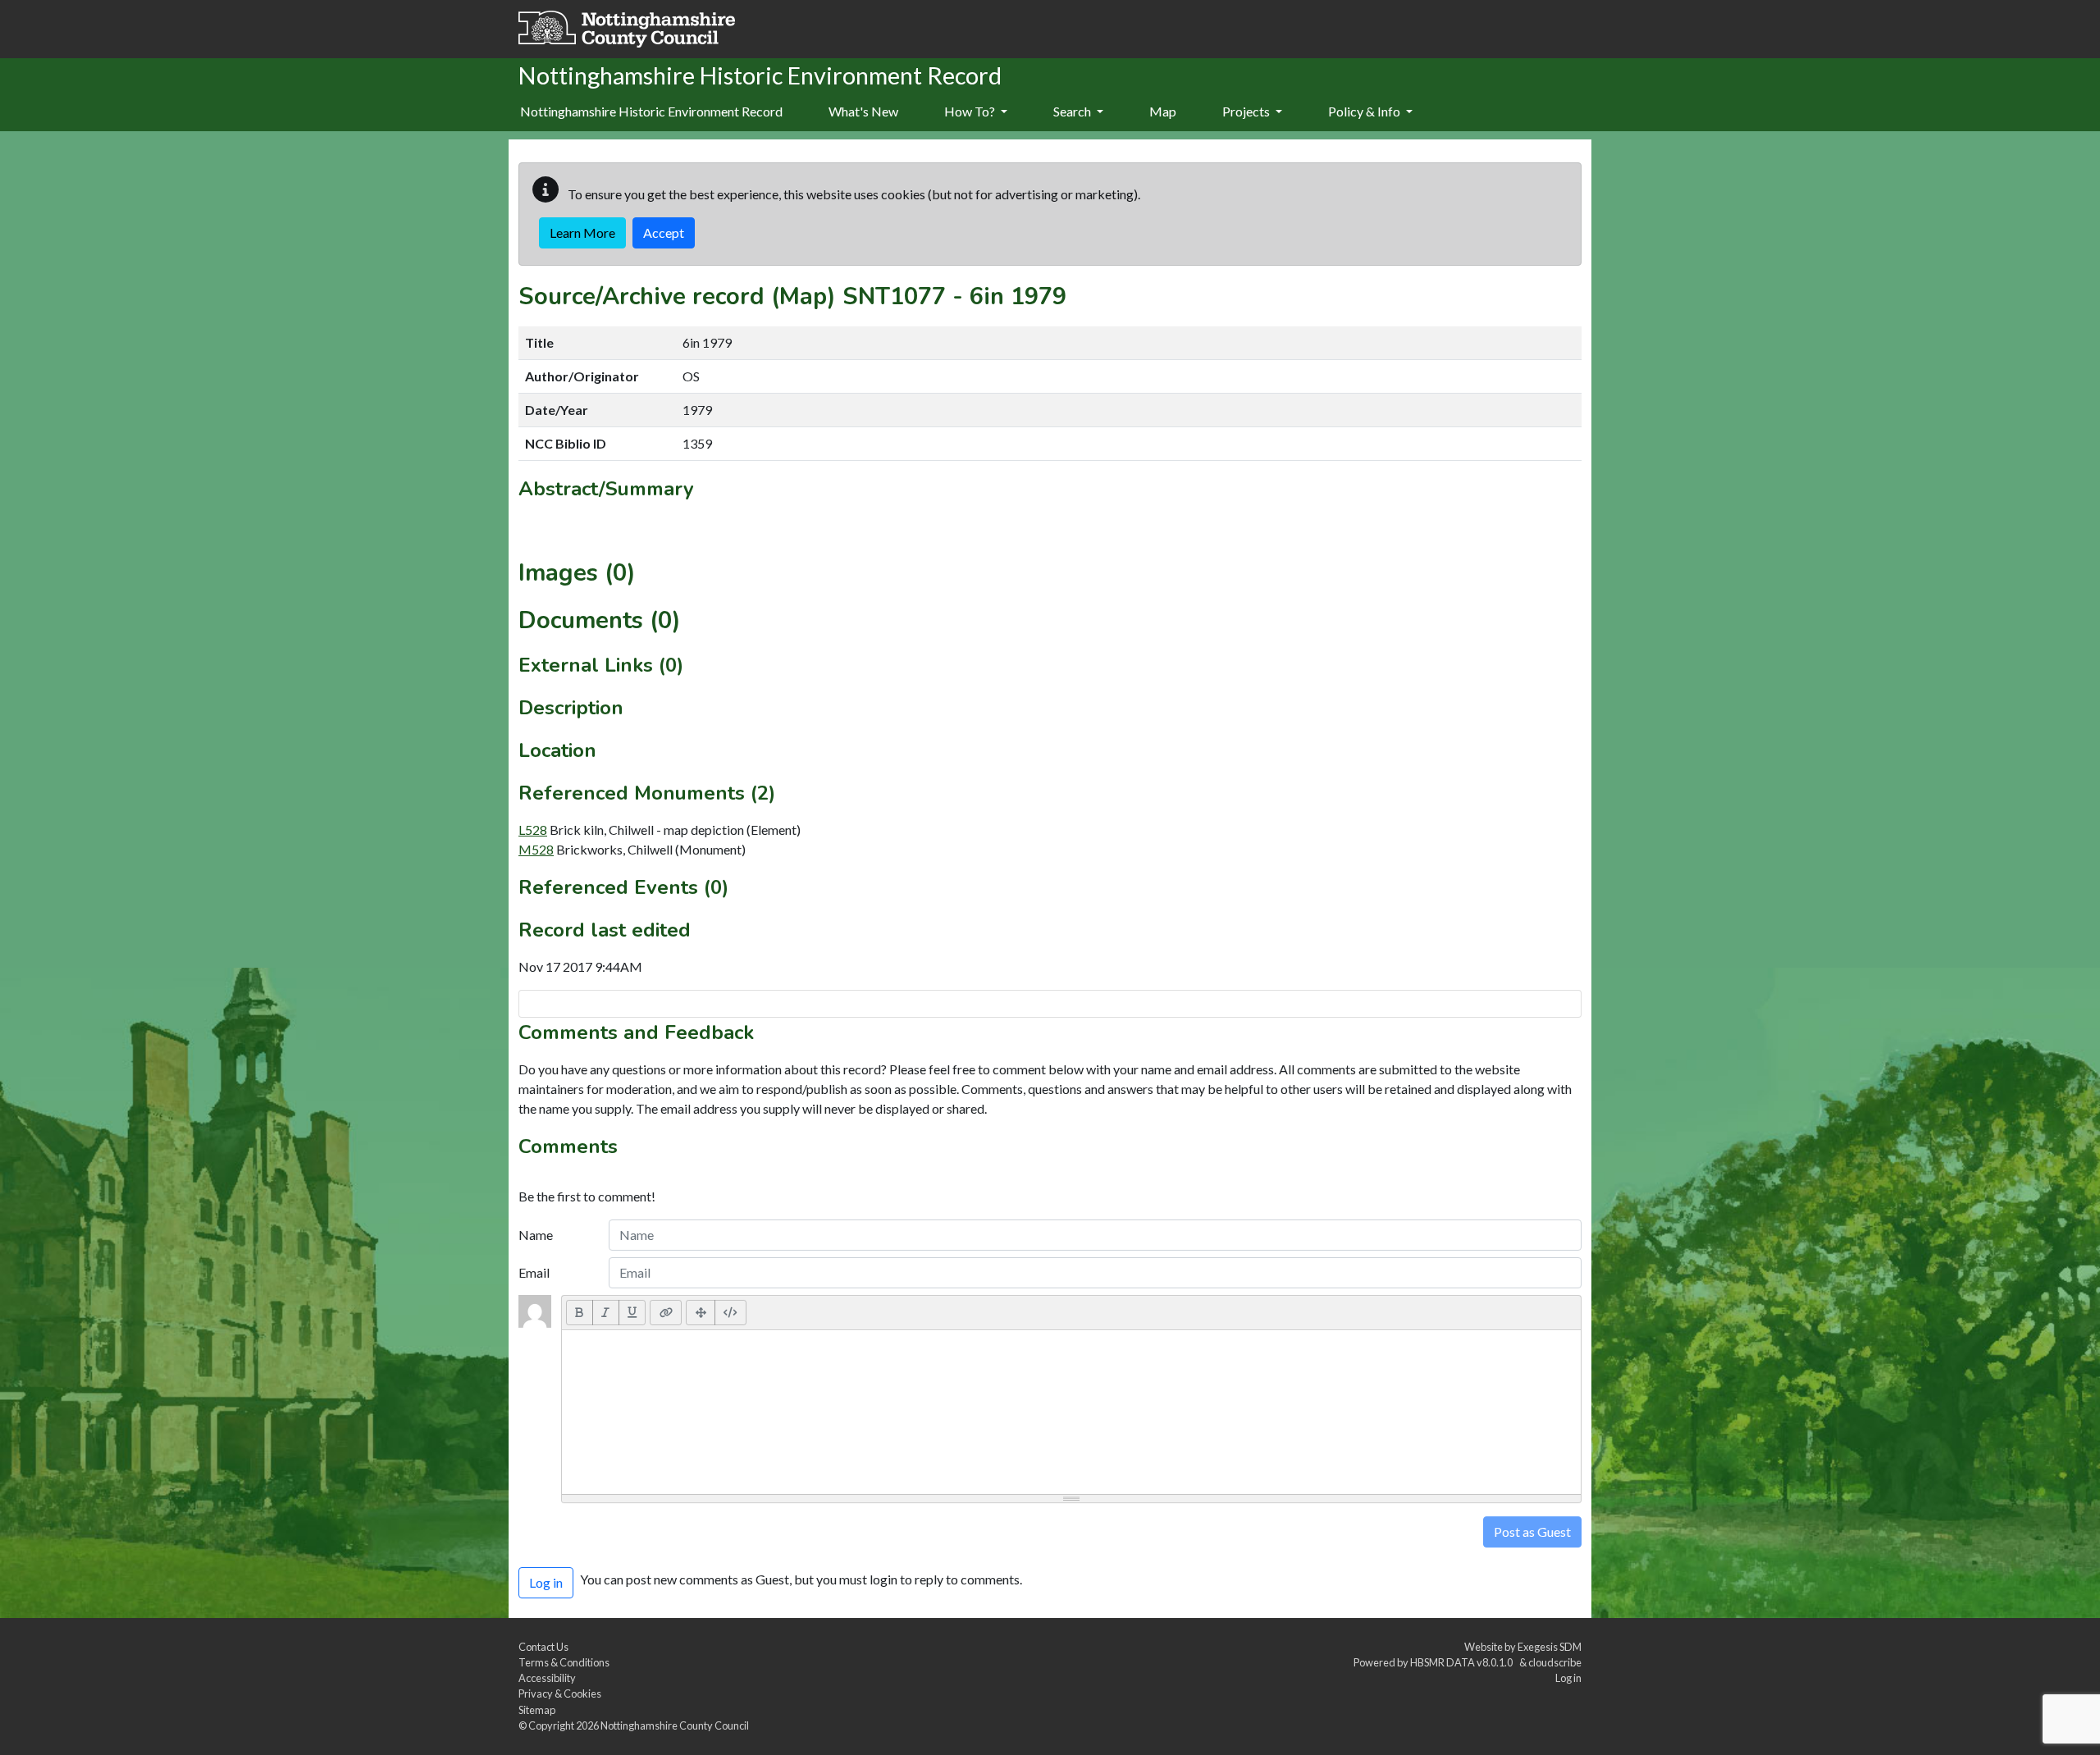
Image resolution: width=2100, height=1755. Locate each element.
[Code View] (730, 1312)
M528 (536, 849)
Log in (1568, 1678)
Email (534, 1272)
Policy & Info (1365, 111)
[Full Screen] (701, 1312)
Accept (664, 232)
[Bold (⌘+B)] (580, 1312)
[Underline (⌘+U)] (632, 1312)
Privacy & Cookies (560, 1693)
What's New (863, 111)
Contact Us (543, 1647)
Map (1163, 111)
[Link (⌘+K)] (666, 1312)
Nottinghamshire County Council (675, 1725)
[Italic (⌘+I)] (606, 1312)
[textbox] (1071, 1412)
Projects (1247, 111)
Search (1073, 111)
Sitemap (537, 1710)
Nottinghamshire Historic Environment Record (651, 111)
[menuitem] (863, 112)
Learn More (582, 232)
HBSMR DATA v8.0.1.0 (1463, 1662)
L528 (533, 830)
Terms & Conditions (564, 1662)
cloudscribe (1555, 1662)
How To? (971, 111)
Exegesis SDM (1550, 1647)
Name (536, 1235)
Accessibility (547, 1678)
